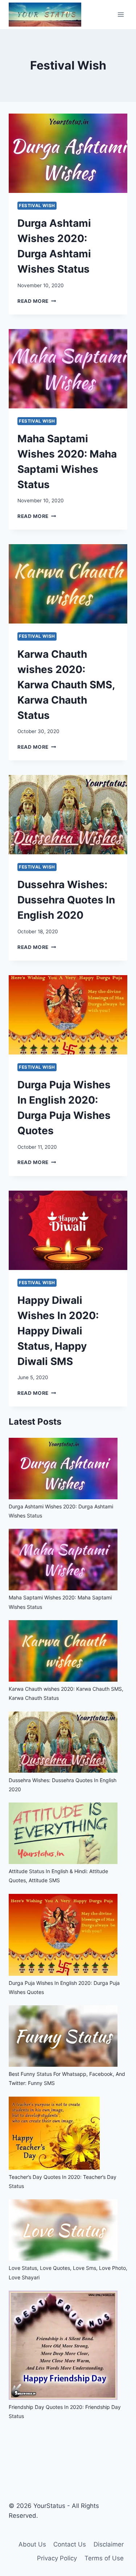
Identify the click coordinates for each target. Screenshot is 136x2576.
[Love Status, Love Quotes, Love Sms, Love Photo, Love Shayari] (63, 2259)
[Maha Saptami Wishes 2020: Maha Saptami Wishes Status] (63, 1588)
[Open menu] (121, 14)
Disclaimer (109, 2544)
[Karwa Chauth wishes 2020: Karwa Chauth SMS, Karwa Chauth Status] (63, 1680)
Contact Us (70, 2544)
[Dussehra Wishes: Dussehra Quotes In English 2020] (63, 1771)
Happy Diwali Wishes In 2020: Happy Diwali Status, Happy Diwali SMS (58, 1331)
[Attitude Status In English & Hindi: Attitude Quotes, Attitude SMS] (63, 1862)
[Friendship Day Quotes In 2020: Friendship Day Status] (63, 2398)
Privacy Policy (57, 2558)
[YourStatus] (45, 15)
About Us (32, 2544)
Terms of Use (104, 2558)
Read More (37, 301)
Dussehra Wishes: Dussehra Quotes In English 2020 (66, 900)
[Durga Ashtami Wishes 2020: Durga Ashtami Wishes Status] (63, 1497)
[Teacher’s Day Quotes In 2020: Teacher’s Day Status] (54, 2168)
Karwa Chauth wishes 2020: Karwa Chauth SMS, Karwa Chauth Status (66, 685)
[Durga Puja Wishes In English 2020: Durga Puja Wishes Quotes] (63, 1974)
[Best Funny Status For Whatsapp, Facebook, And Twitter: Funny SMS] (63, 2065)
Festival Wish (37, 205)
